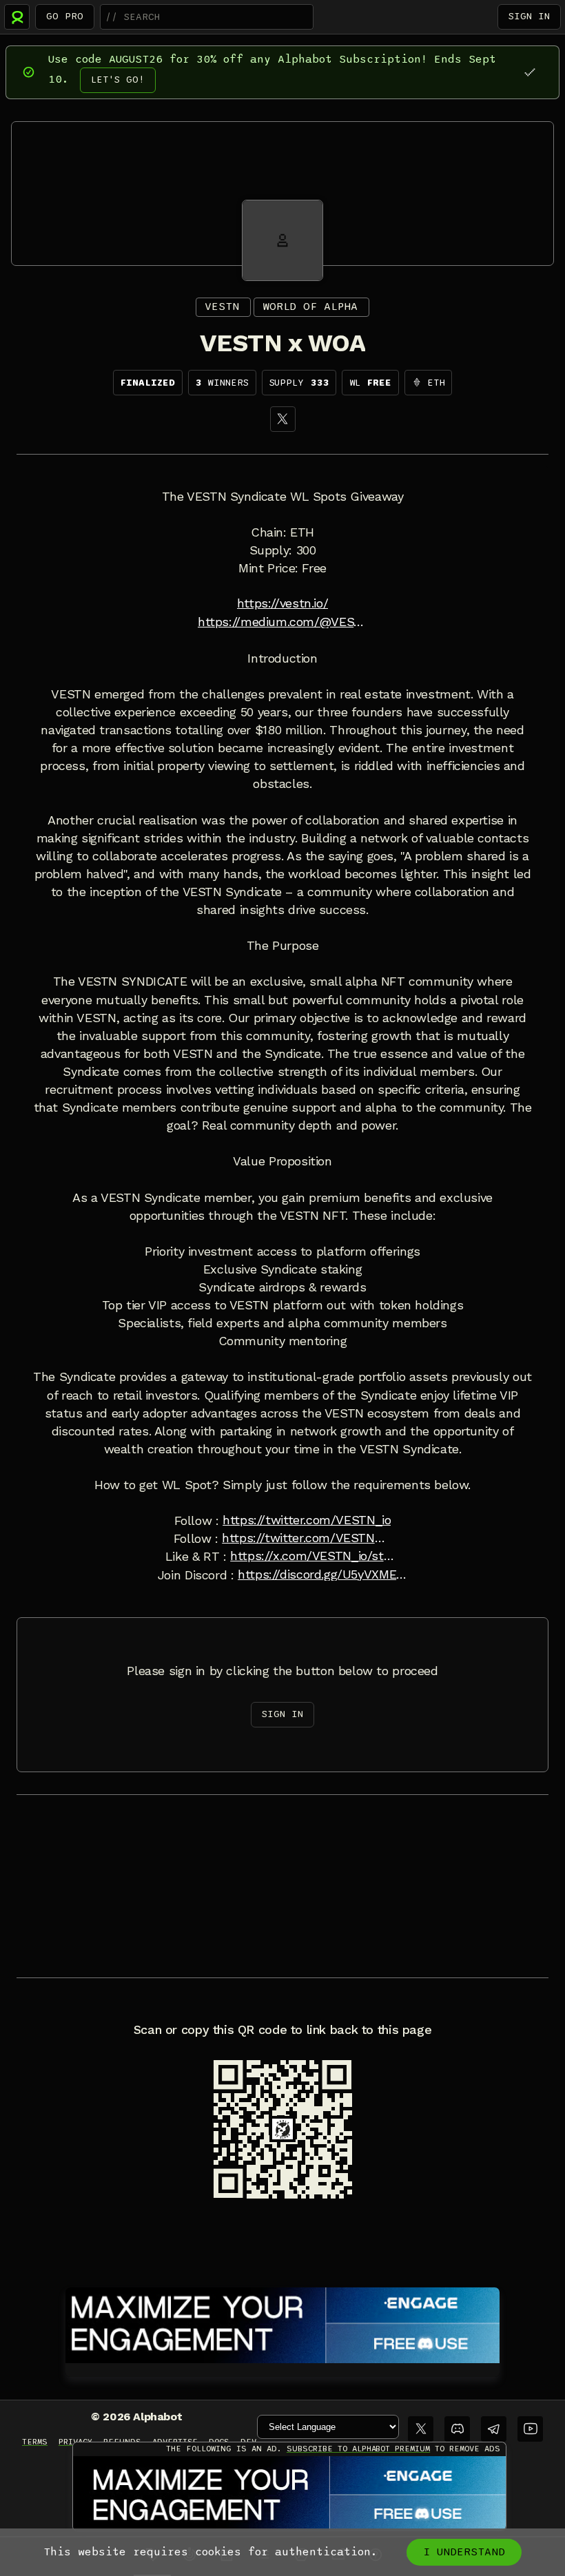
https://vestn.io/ (282, 603)
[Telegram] (494, 2429)
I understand (464, 2552)
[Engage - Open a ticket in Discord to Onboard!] (282, 2323)
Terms (35, 2442)
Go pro (65, 16)
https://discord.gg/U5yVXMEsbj (322, 1575)
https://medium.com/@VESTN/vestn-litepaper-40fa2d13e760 (282, 622)
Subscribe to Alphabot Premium (358, 2449)
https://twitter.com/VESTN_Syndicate (307, 1538)
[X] (283, 419)
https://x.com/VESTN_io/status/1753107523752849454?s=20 (315, 1556)
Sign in (529, 16)
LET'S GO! (118, 80)
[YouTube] (530, 2429)
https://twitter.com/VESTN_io (307, 1520)
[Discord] (457, 2429)
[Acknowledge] (530, 72)
